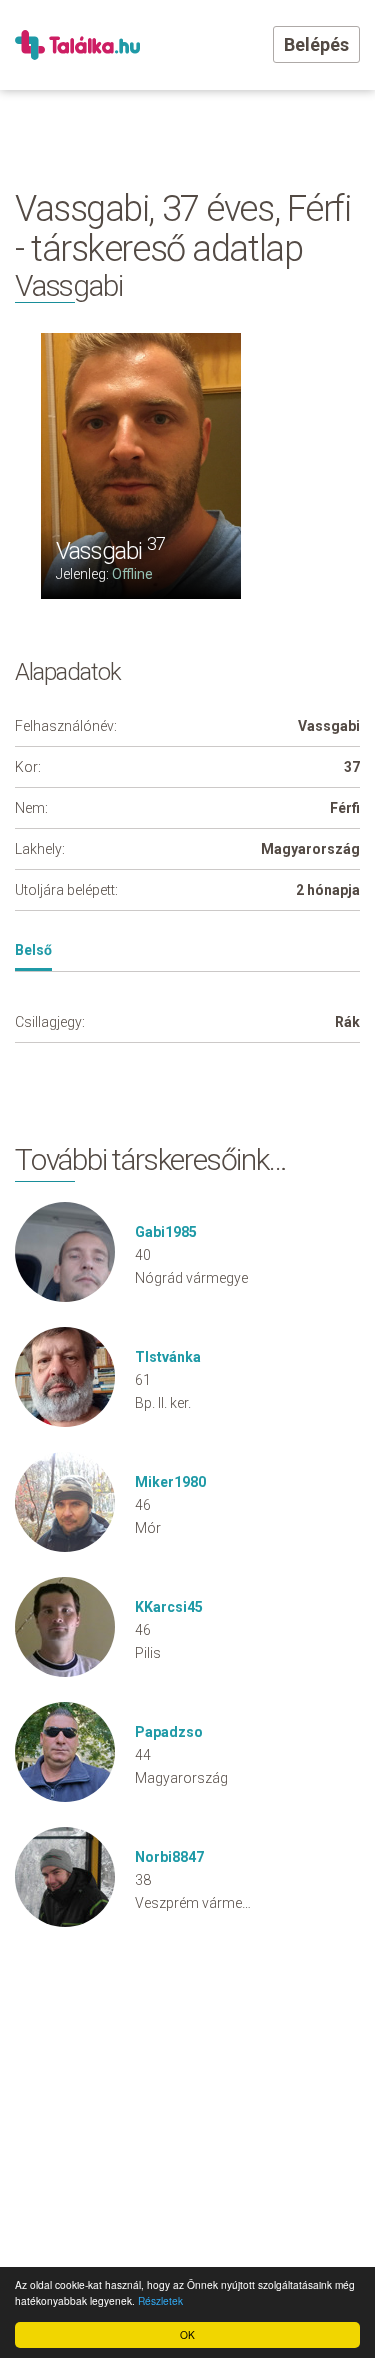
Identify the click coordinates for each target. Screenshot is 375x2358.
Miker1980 (170, 1482)
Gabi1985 (166, 1232)
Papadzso (169, 1732)
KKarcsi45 (169, 1607)
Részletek (160, 2300)
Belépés (316, 44)
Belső (33, 950)
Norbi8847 (169, 1857)
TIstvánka (168, 1357)
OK (187, 2334)
